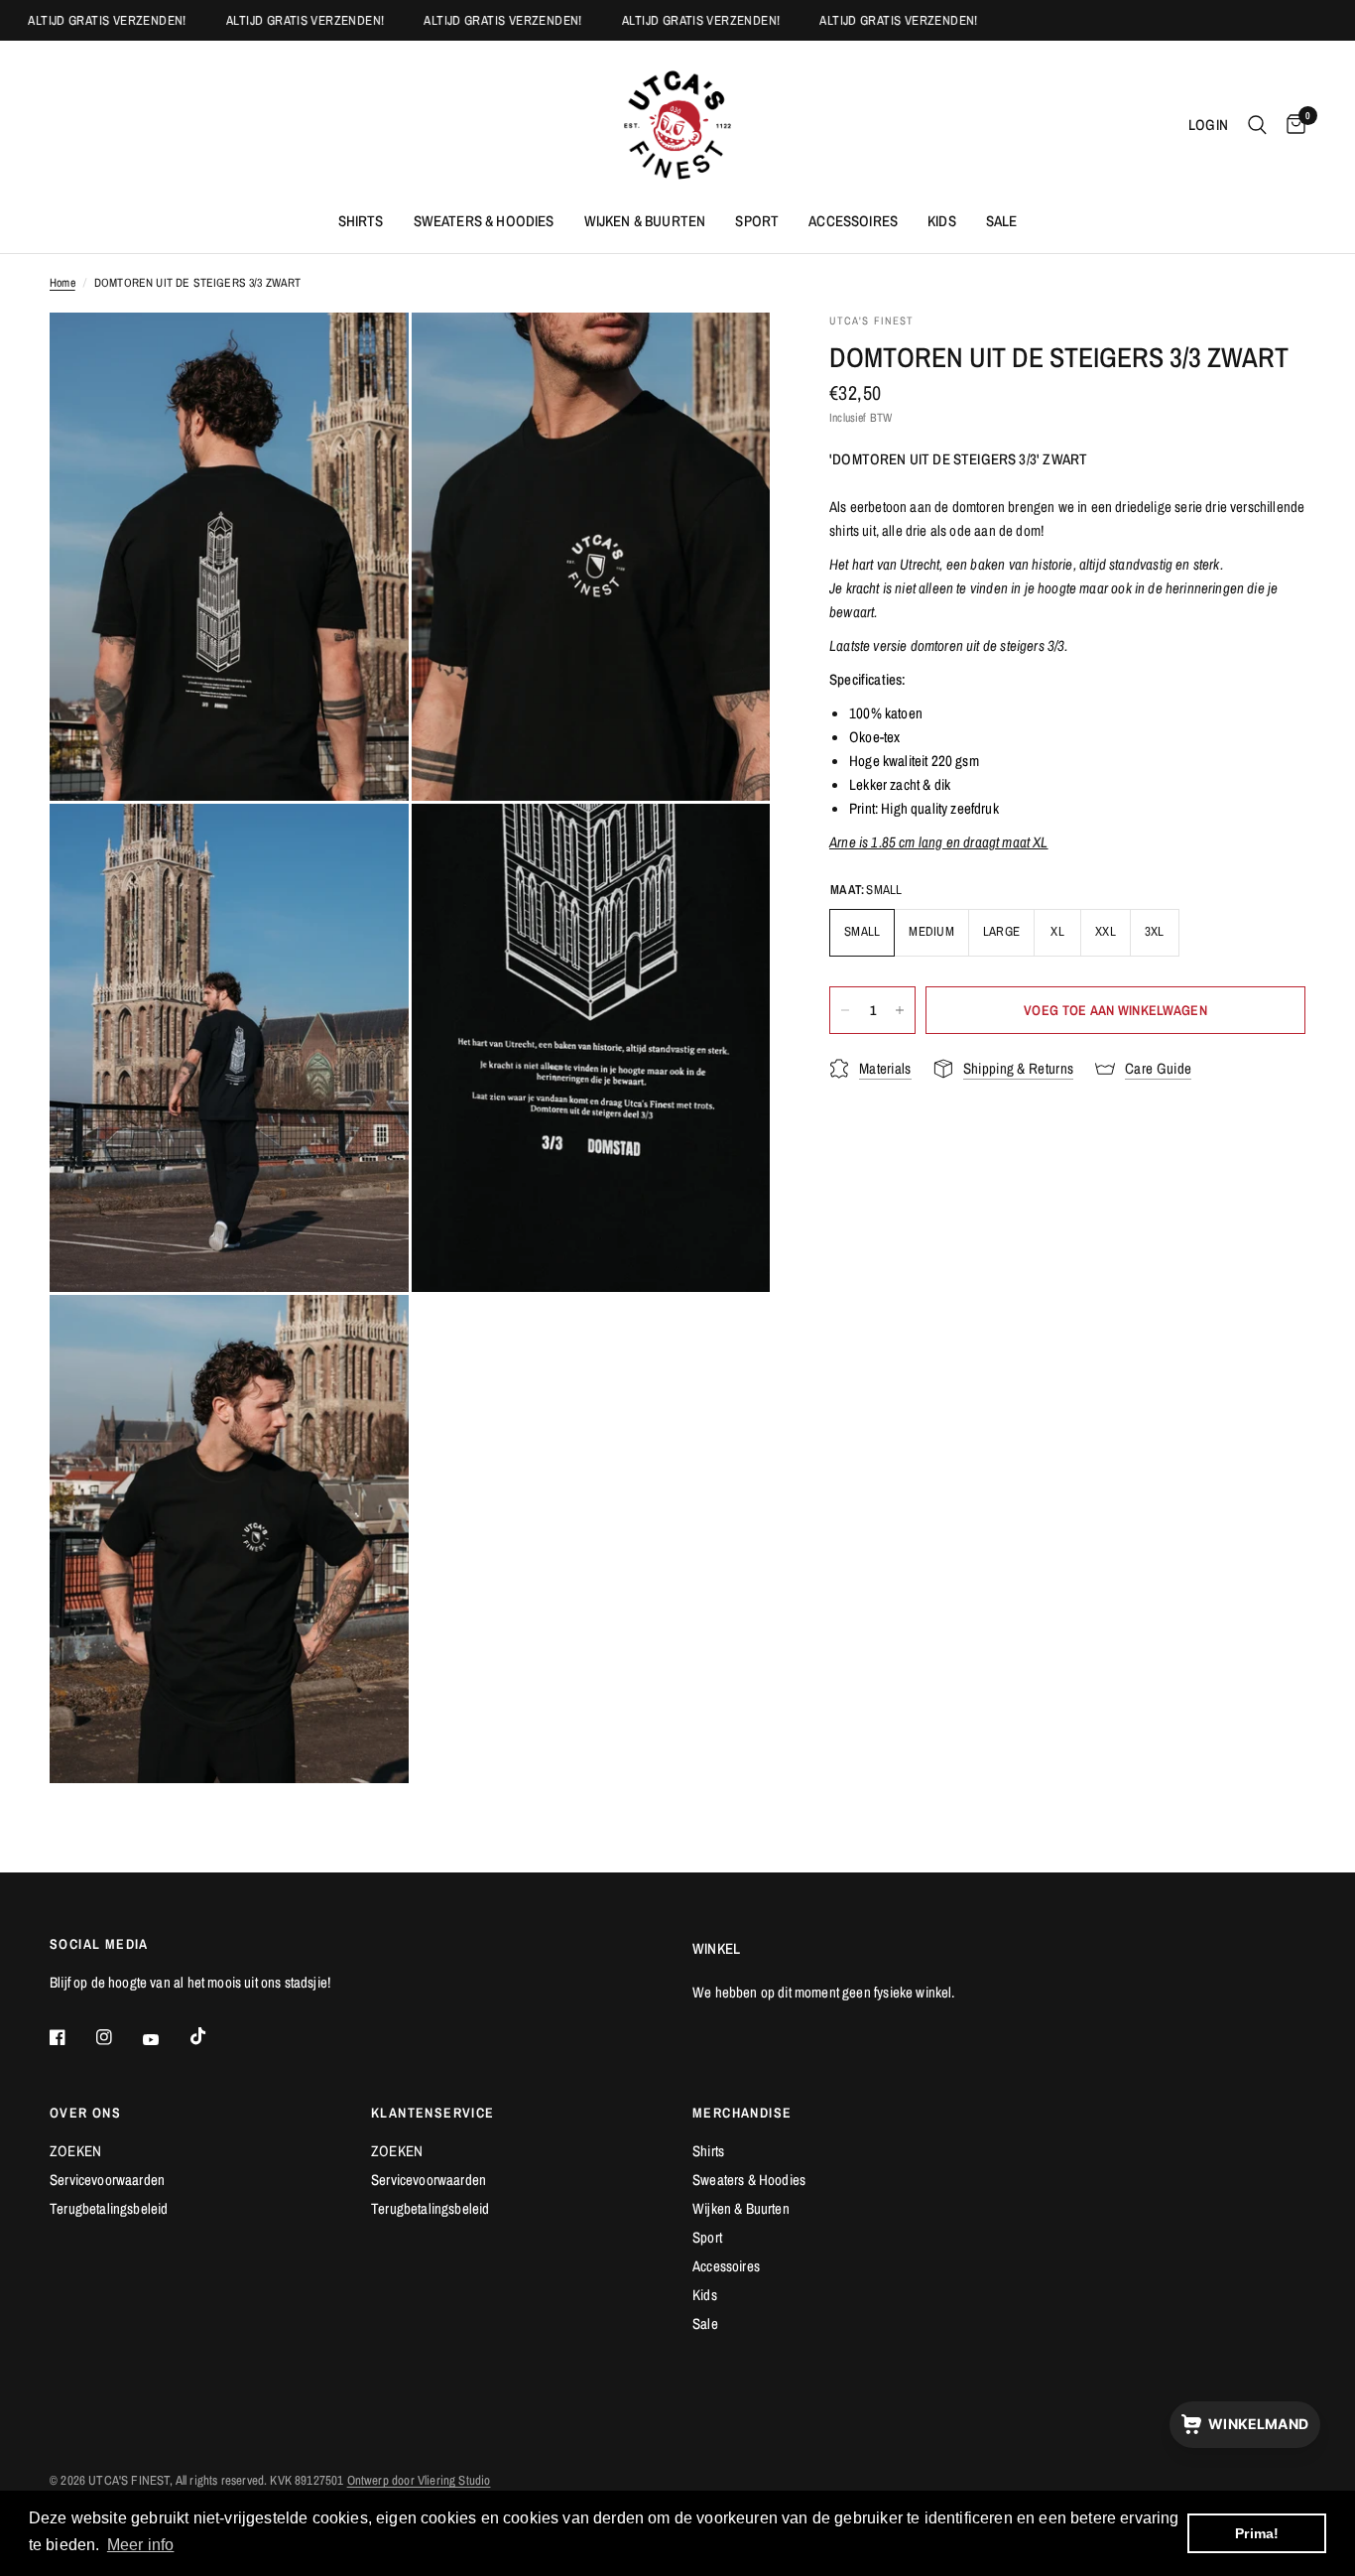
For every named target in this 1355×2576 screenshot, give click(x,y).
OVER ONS (85, 2113)
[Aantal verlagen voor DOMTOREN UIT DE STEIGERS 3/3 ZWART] (845, 1010)
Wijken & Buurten (645, 221)
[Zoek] (1257, 125)
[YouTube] (165, 2039)
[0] (1291, 125)
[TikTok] (212, 2036)
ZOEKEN (75, 2151)
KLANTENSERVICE (433, 2113)
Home (62, 283)
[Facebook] (71, 2037)
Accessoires (853, 221)
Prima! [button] (1257, 2533)
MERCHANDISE (742, 2113)
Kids (942, 221)
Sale (1002, 221)
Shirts (361, 221)
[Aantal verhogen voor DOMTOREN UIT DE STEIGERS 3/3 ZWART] (900, 1010)
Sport (757, 221)
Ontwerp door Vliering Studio (419, 2480)
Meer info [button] (141, 2545)
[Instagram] (118, 2037)
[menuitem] (361, 221)
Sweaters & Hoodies (484, 221)
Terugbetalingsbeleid (109, 2208)
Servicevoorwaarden (107, 2180)
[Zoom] (367, 354)
